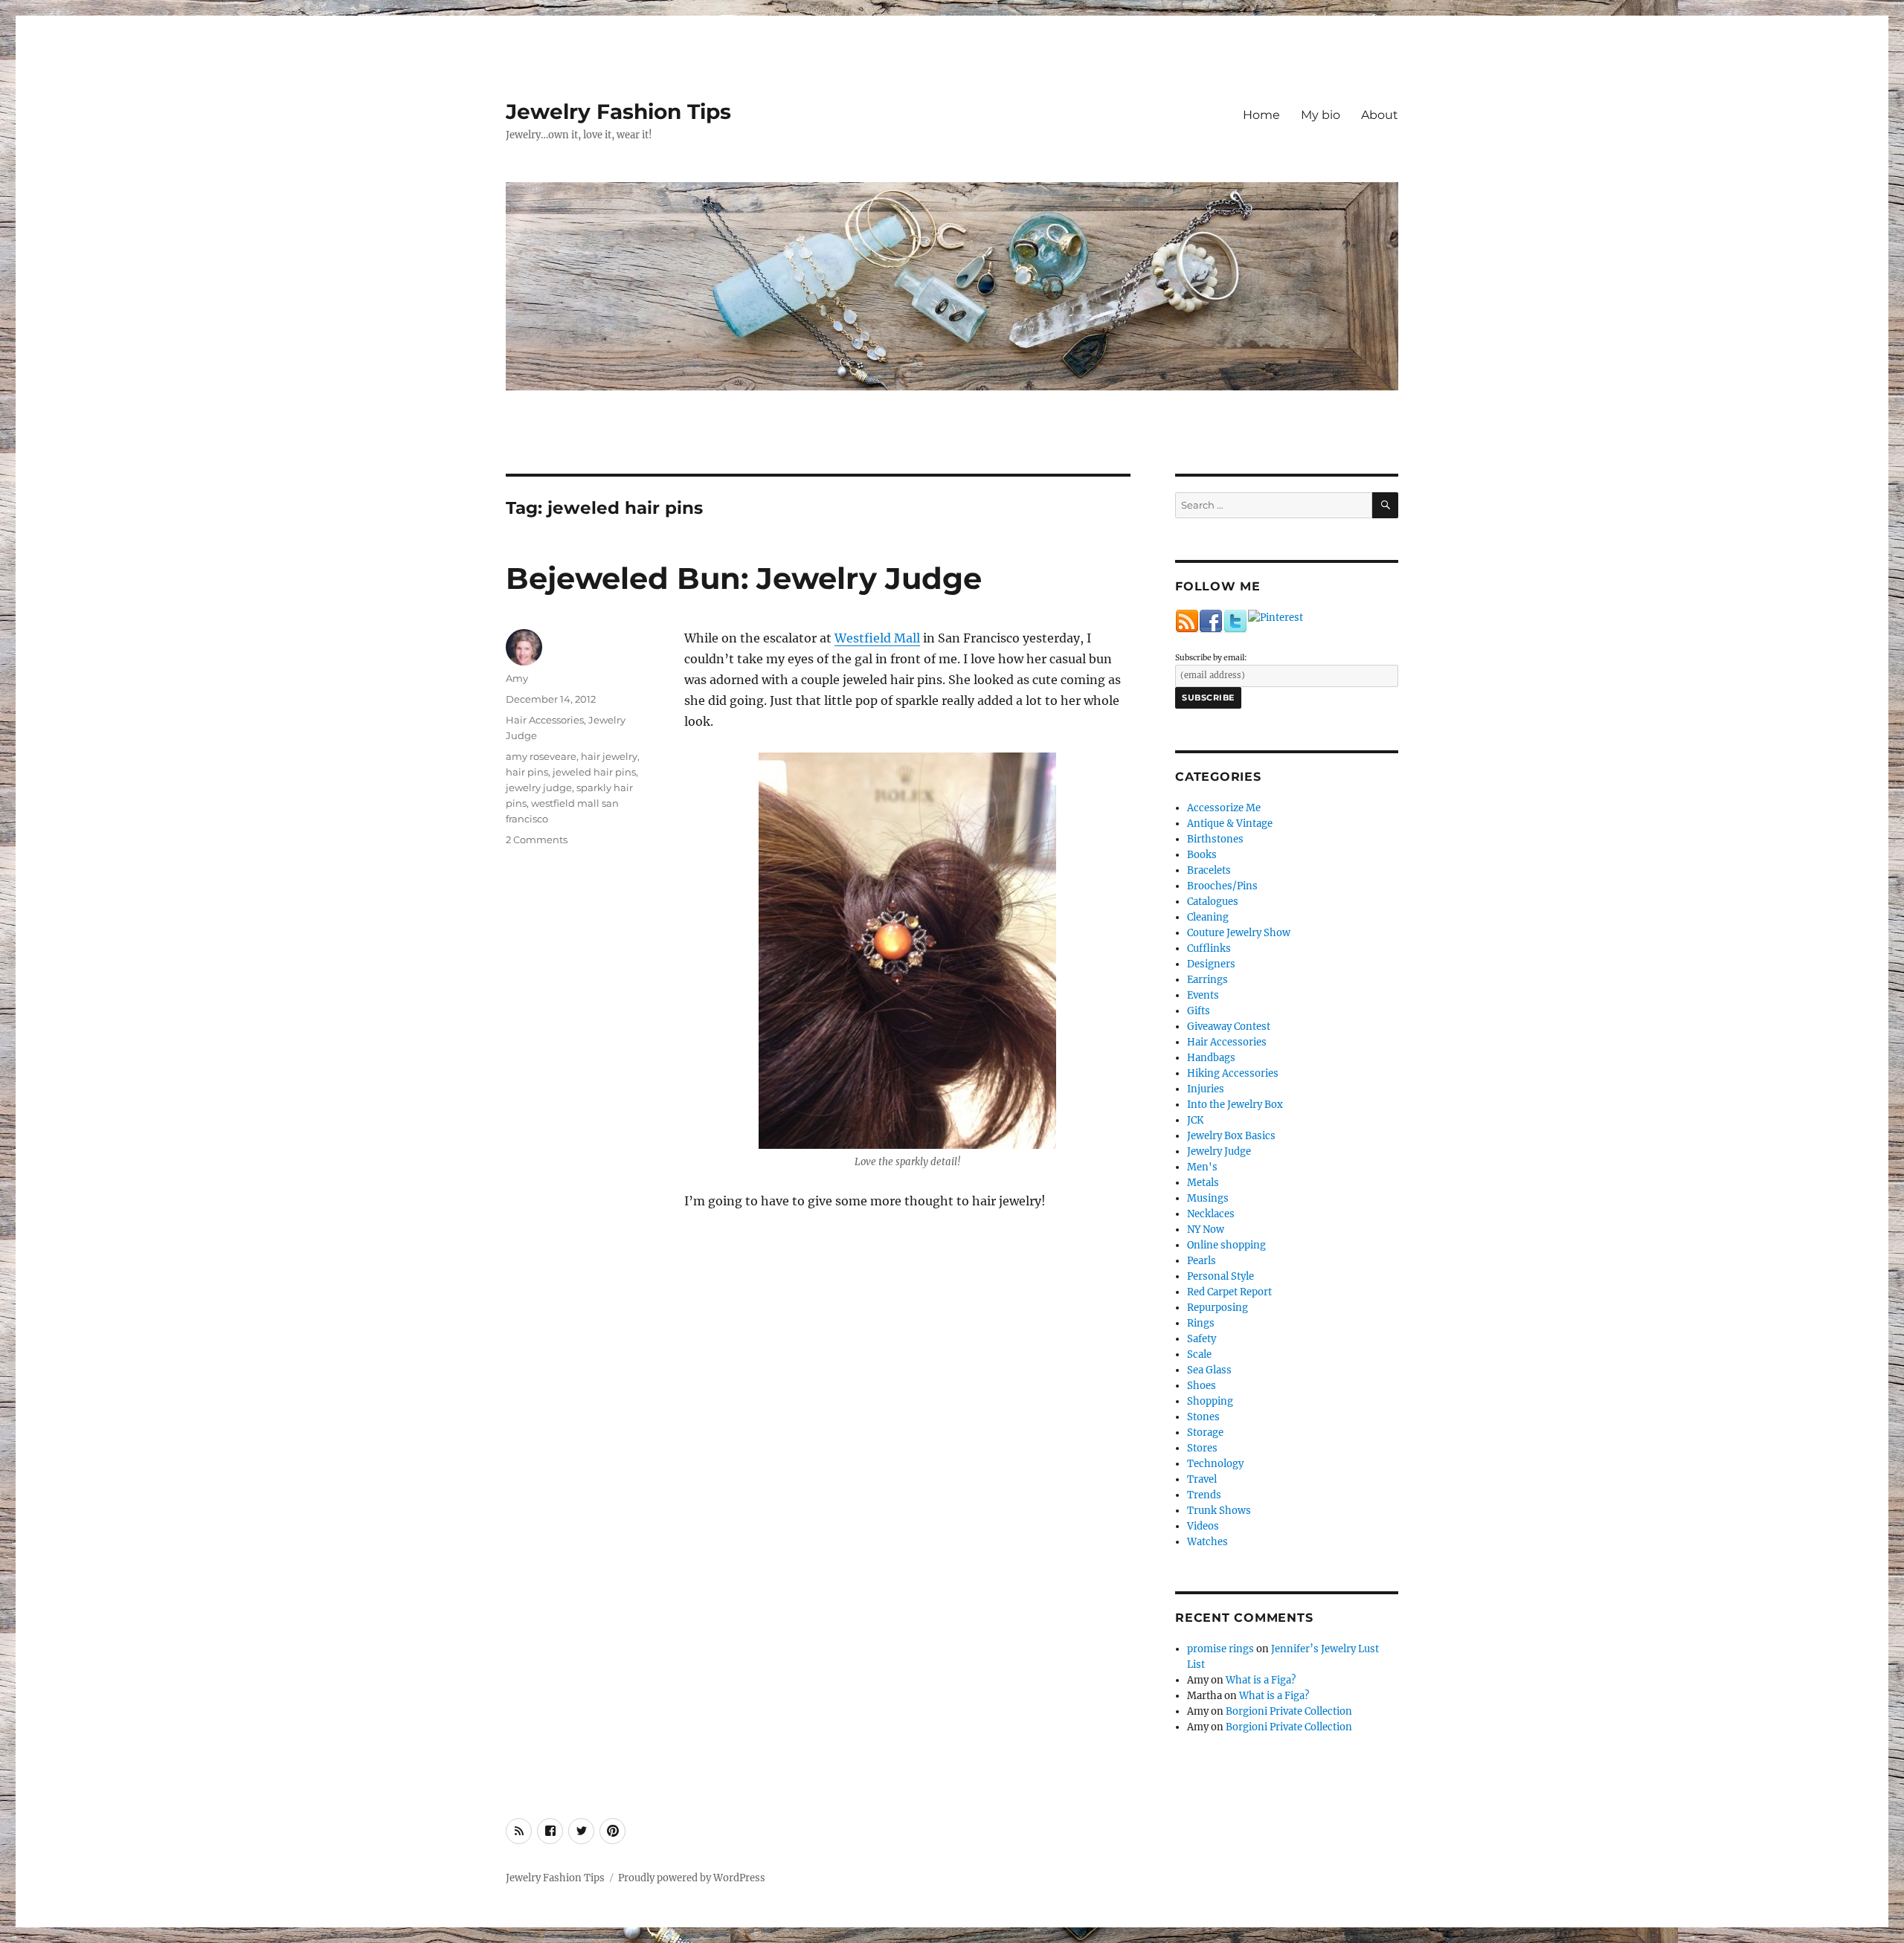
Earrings (1207, 980)
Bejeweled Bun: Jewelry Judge (744, 578)
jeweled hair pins (594, 772)
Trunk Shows (1219, 1511)
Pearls (1202, 1261)
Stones (1203, 1417)
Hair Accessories (545, 720)
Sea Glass (1209, 1370)
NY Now (1206, 1230)
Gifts (1199, 1011)
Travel (1202, 1479)
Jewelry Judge (1219, 1151)
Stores (1202, 1448)
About (1380, 115)
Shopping (1210, 1401)
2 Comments (537, 840)
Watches (1207, 1542)
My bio (1321, 115)
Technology (1215, 1464)
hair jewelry (609, 756)
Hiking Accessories (1233, 1073)
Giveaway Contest (1229, 1027)
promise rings (1220, 1649)
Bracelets (1209, 870)
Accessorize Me (1224, 808)
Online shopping (1226, 1245)
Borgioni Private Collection (1289, 1711)
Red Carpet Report (1229, 1292)
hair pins (527, 772)
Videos (1203, 1526)
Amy (517, 678)
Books (1202, 855)
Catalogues (1213, 902)
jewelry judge (539, 787)
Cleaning (1208, 917)
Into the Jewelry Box (1235, 1105)
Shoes (1202, 1386)
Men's (1202, 1167)
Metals (1203, 1183)
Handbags (1211, 1058)
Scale (1199, 1354)
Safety (1202, 1339)
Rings (1201, 1323)
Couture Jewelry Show (1239, 933)
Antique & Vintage (1230, 824)
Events (1203, 995)
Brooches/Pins (1222, 886)
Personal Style (1220, 1276)
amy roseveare (541, 756)
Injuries (1206, 1089)
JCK (1195, 1120)
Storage (1205, 1433)
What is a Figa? (1261, 1680)
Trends (1204, 1495)
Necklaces (1211, 1214)
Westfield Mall (877, 638)
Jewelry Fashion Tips (618, 112)
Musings (1208, 1198)
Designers (1211, 964)
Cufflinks (1209, 948)
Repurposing (1218, 1308)
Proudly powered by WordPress (692, 1878)
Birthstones (1215, 839)
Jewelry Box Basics (1231, 1136)
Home (1261, 115)
